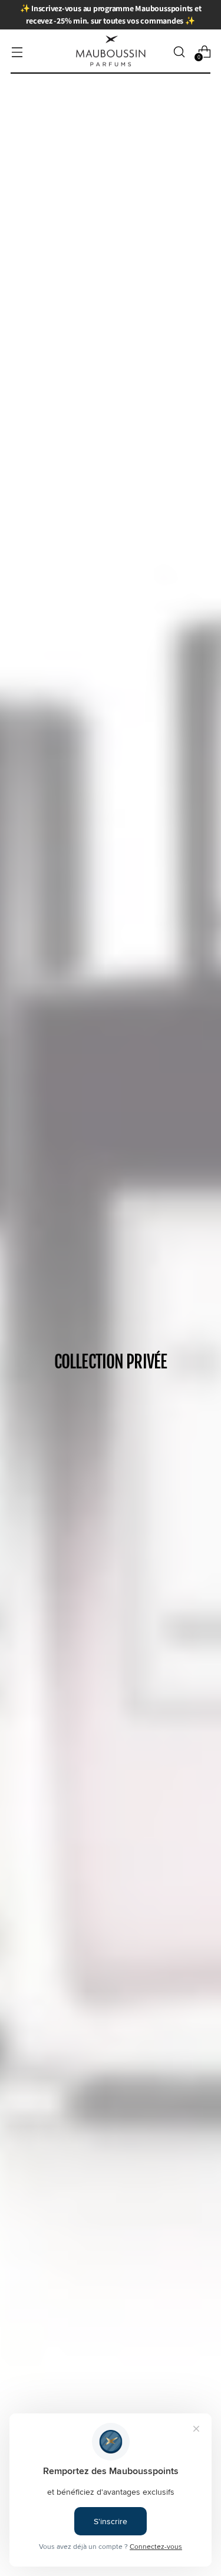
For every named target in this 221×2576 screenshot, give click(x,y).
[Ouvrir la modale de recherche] (179, 52)
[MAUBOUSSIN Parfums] (111, 52)
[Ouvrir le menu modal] (17, 52)
